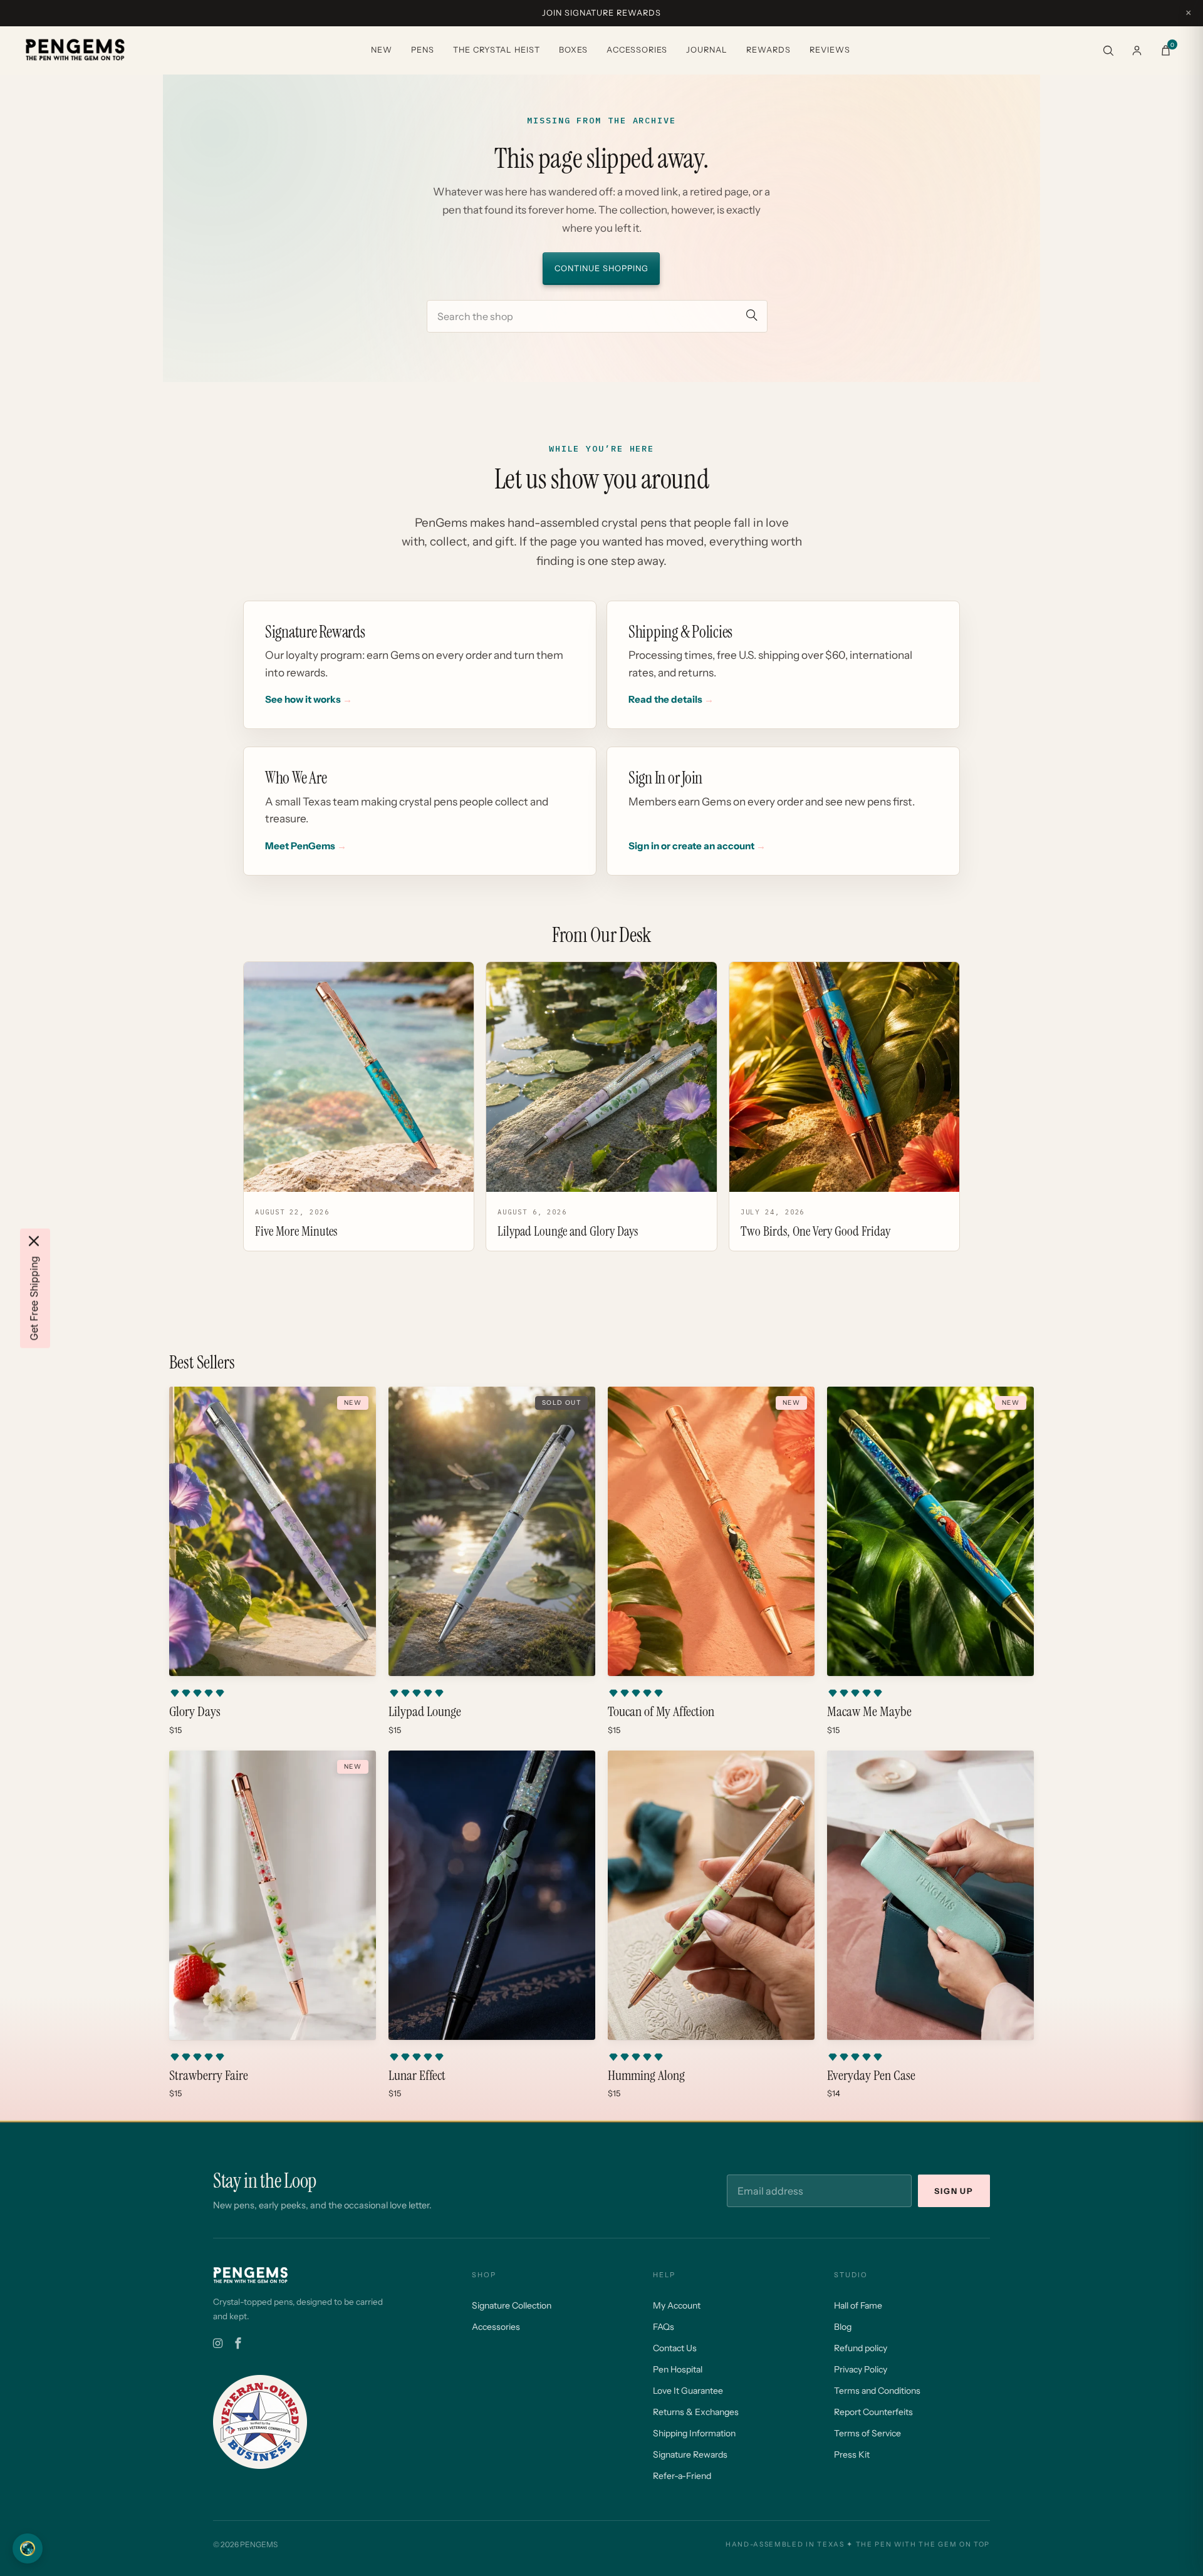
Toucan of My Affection (661, 1712)
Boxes (573, 50)
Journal (707, 50)
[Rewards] (28, 2548)
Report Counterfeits (873, 2412)
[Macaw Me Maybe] (930, 1531)
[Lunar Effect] (492, 1895)
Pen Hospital (678, 2369)
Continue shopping (601, 268)
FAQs (664, 2327)
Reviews (830, 50)
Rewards (768, 50)
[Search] (1108, 50)
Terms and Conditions (877, 2391)
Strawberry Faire (209, 2076)
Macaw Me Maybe (869, 1712)
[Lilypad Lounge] (492, 1531)
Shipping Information (694, 2433)
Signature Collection (512, 2305)
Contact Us (675, 2348)
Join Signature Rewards (601, 13)
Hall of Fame (858, 2305)
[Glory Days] (273, 1531)
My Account (677, 2305)
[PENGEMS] (75, 50)
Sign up (954, 2191)
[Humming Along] (711, 1895)
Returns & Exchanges (696, 2412)
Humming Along (646, 2076)
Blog (843, 2327)
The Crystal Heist (497, 50)
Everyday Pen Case (871, 2076)
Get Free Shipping (34, 1298)
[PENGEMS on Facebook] (238, 2344)
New (382, 50)
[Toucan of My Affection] (711, 1531)
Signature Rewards (690, 2454)
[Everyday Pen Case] (930, 1895)
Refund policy (861, 2348)
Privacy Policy (861, 2369)
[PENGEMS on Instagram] (218, 2344)
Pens (423, 50)
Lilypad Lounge (425, 1712)
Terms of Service (867, 2433)
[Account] (1137, 50)
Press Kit (852, 2454)
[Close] (34, 1241)
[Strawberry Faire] (273, 1895)
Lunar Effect (417, 2076)
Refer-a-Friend (682, 2476)
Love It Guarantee (688, 2391)
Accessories (637, 50)
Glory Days (195, 1712)
